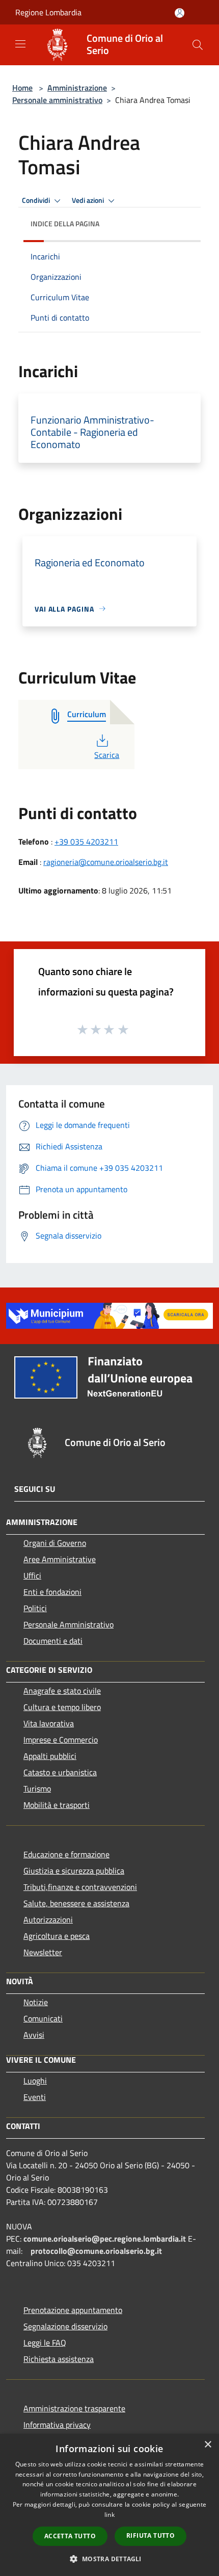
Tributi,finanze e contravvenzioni (80, 1887)
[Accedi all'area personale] (180, 13)
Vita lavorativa (49, 1723)
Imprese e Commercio (61, 1740)
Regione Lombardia (48, 12)
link (109, 2515)
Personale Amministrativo (69, 1624)
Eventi (35, 2097)
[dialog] (109, 2505)
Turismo (37, 1789)
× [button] (208, 2445)
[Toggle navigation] (20, 44)
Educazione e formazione (66, 1854)
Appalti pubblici (50, 1756)
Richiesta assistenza (59, 2359)
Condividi (37, 200)
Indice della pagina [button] (65, 224)
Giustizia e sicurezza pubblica (74, 1871)
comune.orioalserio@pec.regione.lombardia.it (105, 2239)
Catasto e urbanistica (60, 1772)
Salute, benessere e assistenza (76, 1903)
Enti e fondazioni (52, 1592)
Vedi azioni (89, 200)
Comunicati (43, 2018)
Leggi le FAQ (45, 2343)
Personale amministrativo (57, 100)
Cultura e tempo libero (62, 1707)
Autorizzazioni (48, 1920)
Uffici (32, 1575)
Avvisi (34, 2035)
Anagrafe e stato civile (62, 1691)
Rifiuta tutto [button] (150, 2535)
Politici (35, 1608)
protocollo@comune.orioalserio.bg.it (96, 2251)
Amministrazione (77, 88)
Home (22, 88)
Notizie (36, 2002)
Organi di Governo (55, 1543)
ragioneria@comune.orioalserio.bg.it (106, 862)
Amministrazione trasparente (74, 2408)
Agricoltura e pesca (57, 1936)
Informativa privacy (57, 2425)
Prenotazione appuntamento (73, 2310)
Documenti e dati (53, 1641)
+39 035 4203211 (86, 842)
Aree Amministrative (60, 1559)
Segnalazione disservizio (65, 2326)
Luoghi (35, 2081)
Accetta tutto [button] (70, 2536)
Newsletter (43, 1952)
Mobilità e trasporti (57, 1805)
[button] (109, 2559)
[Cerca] (198, 45)
